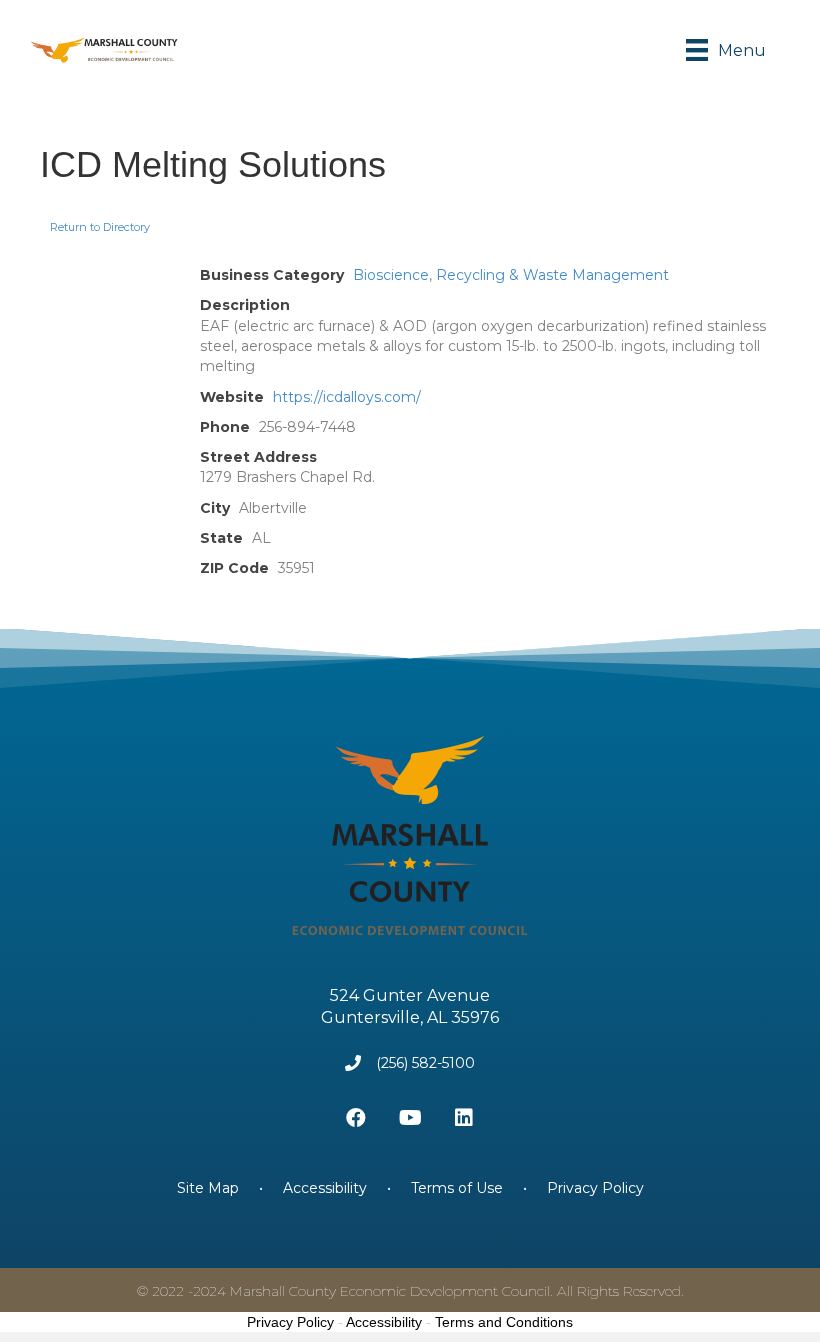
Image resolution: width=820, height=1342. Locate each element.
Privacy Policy (595, 1188)
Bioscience (391, 275)
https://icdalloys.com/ (347, 397)
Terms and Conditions (504, 1322)
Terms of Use (457, 1188)
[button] (356, 1118)
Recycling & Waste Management (552, 275)
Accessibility (325, 1188)
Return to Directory (100, 227)
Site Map (210, 1188)
